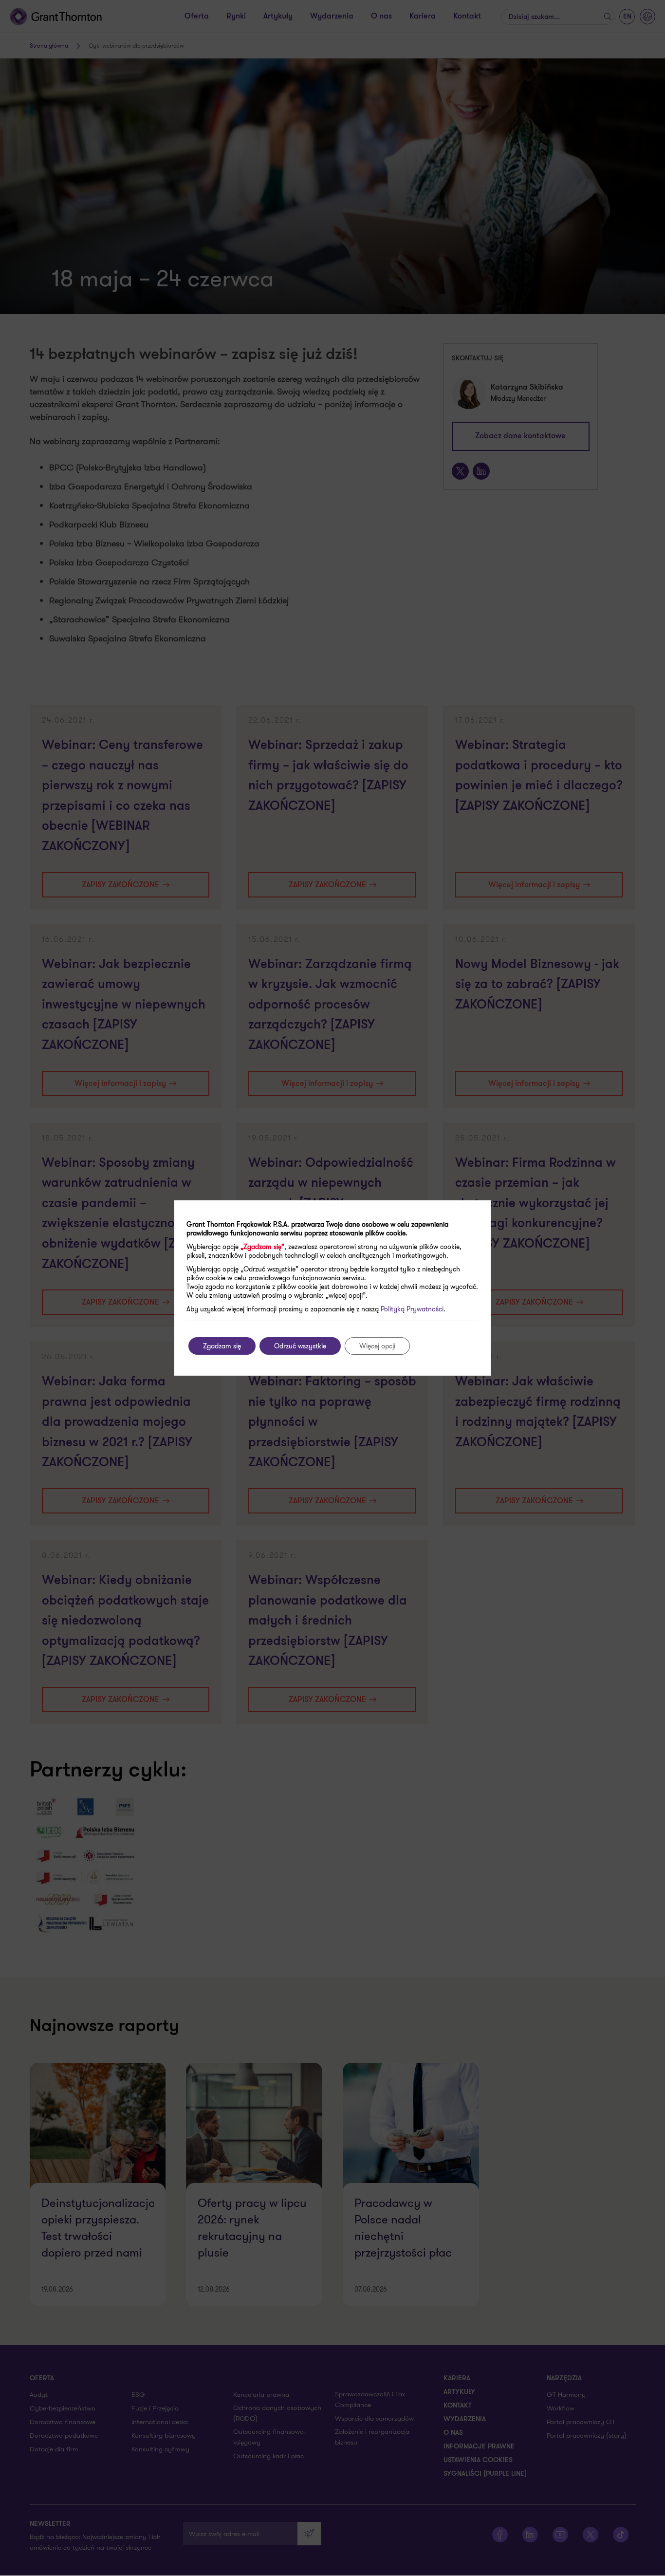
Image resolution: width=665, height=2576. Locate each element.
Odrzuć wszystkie (300, 1346)
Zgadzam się (222, 1346)
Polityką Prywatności (412, 1309)
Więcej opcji (377, 1346)
